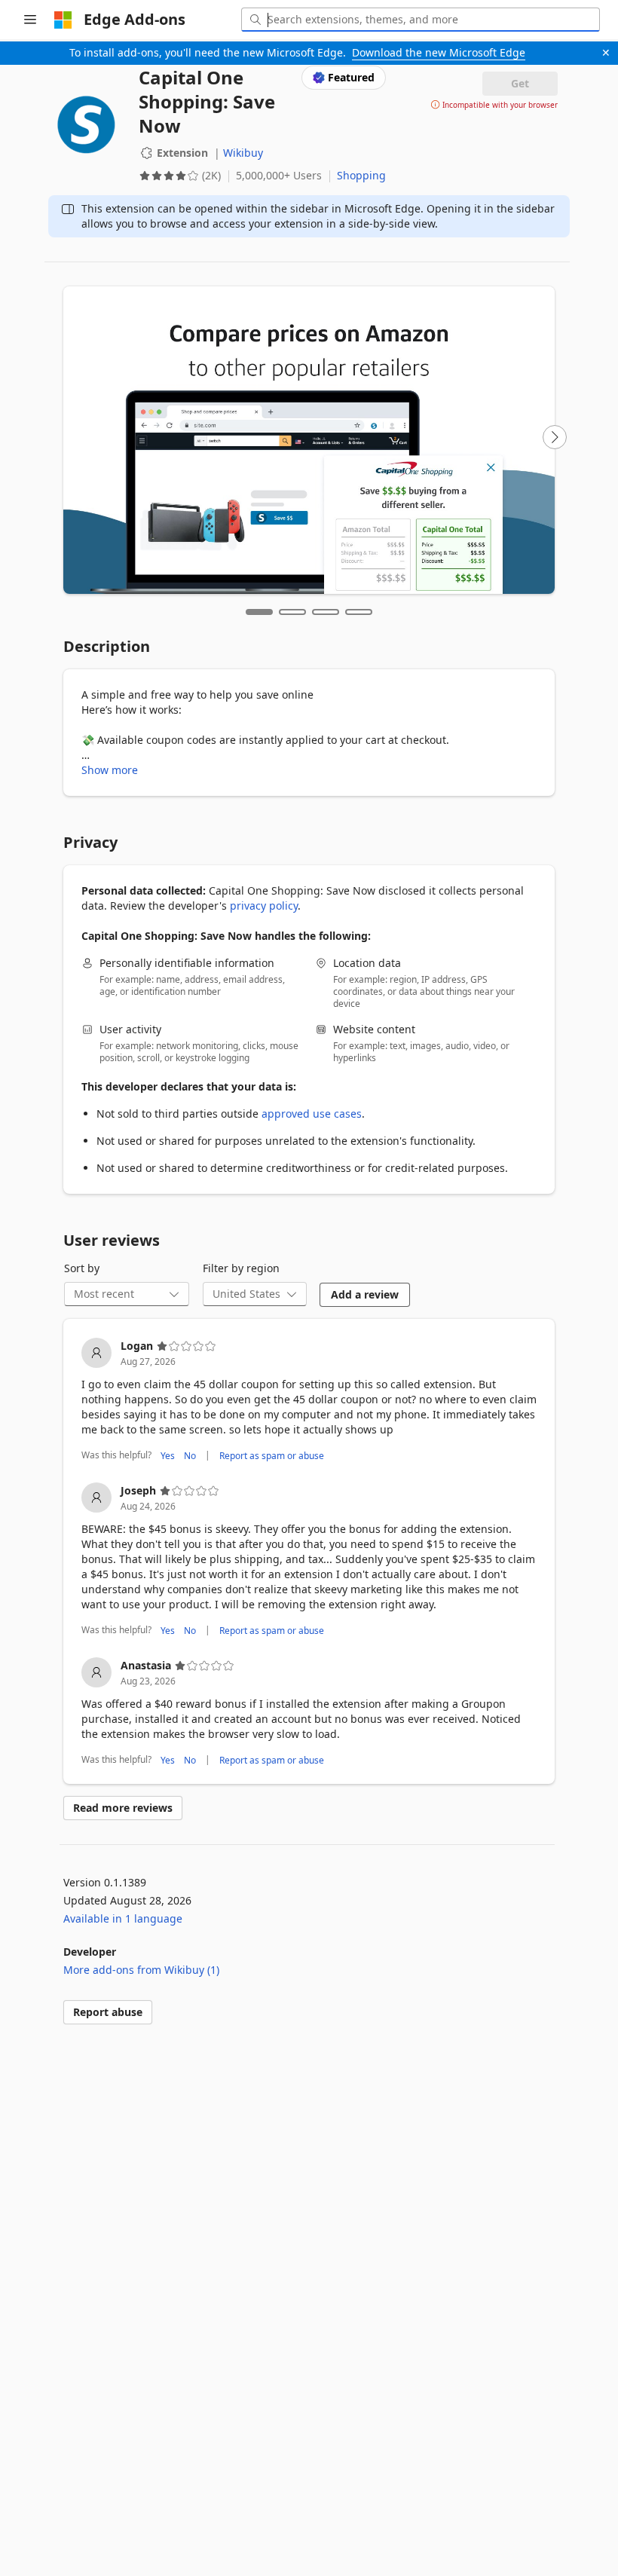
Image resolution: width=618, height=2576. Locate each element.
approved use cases (312, 1114)
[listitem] (309, 1401)
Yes (168, 1455)
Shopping (361, 175)
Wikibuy (243, 153)
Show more (110, 770)
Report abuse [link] (108, 2012)
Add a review (365, 1294)
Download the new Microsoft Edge (439, 52)
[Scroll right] (555, 437)
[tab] (259, 612)
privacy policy (264, 906)
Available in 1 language (123, 1918)
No (190, 1455)
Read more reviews (123, 1808)
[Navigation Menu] (30, 20)
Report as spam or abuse (272, 1455)
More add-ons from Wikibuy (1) (141, 1970)
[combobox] (421, 20)
